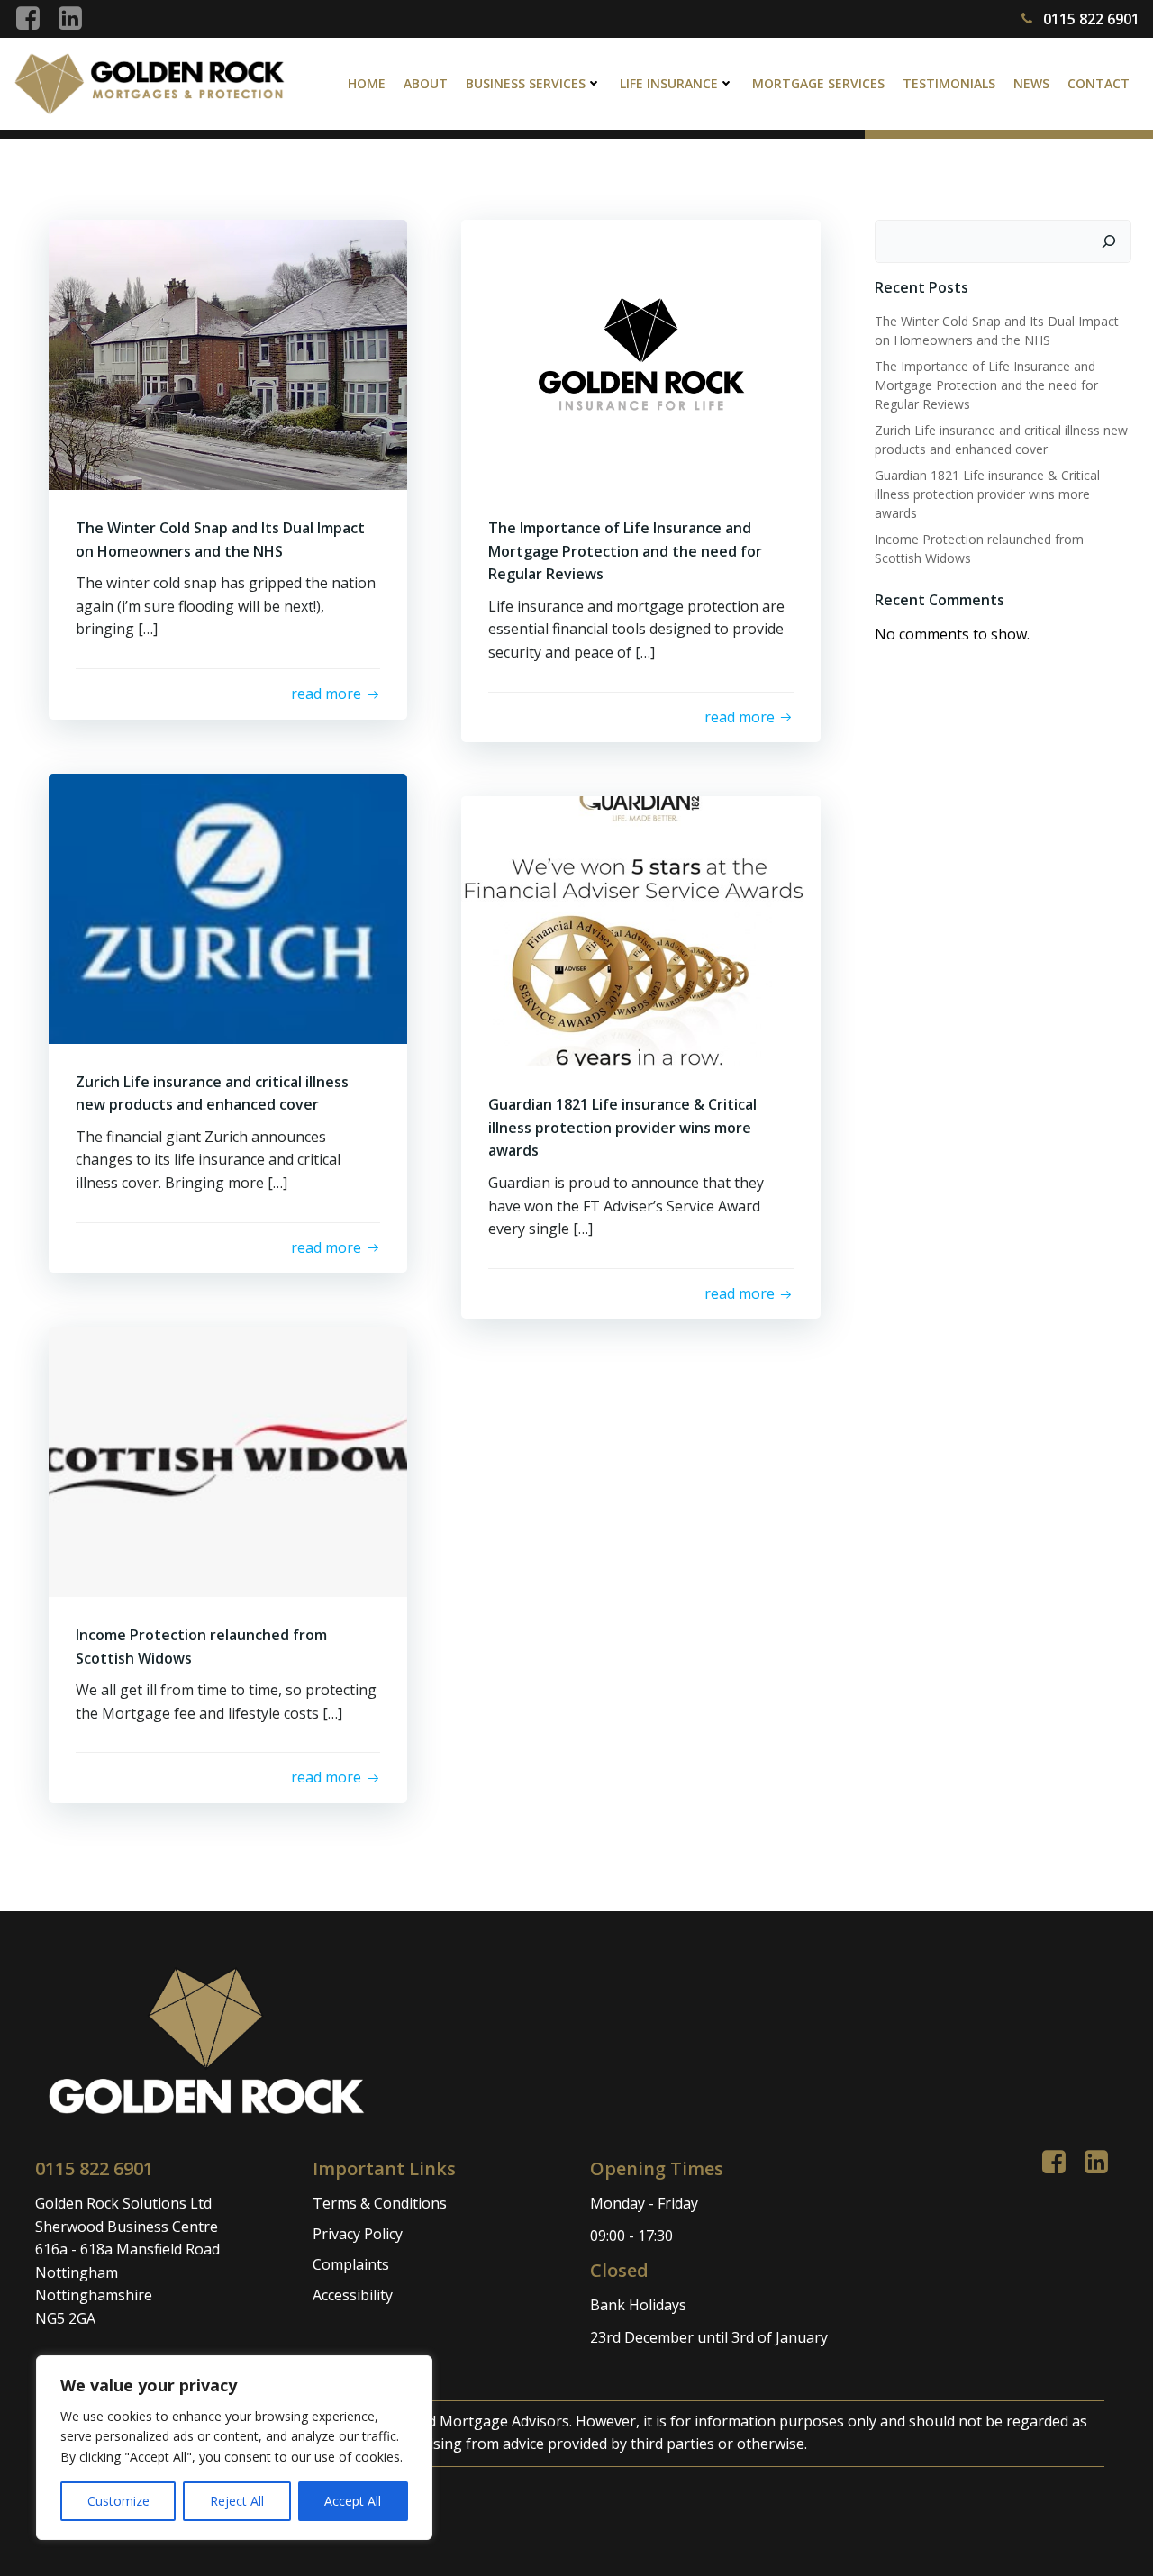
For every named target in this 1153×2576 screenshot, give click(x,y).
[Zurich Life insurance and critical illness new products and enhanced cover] (228, 907)
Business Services (526, 83)
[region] (234, 2448)
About (426, 83)
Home (367, 83)
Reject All (237, 2501)
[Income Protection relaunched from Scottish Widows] (228, 1460)
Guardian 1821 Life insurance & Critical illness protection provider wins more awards (987, 494)
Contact (1099, 83)
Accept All (353, 2501)
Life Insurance (669, 83)
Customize (118, 2501)
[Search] (1109, 241)
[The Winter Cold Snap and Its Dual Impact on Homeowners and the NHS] (228, 353)
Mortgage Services (818, 83)
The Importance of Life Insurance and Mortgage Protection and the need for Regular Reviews (986, 385)
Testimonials (949, 83)
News (1031, 83)
